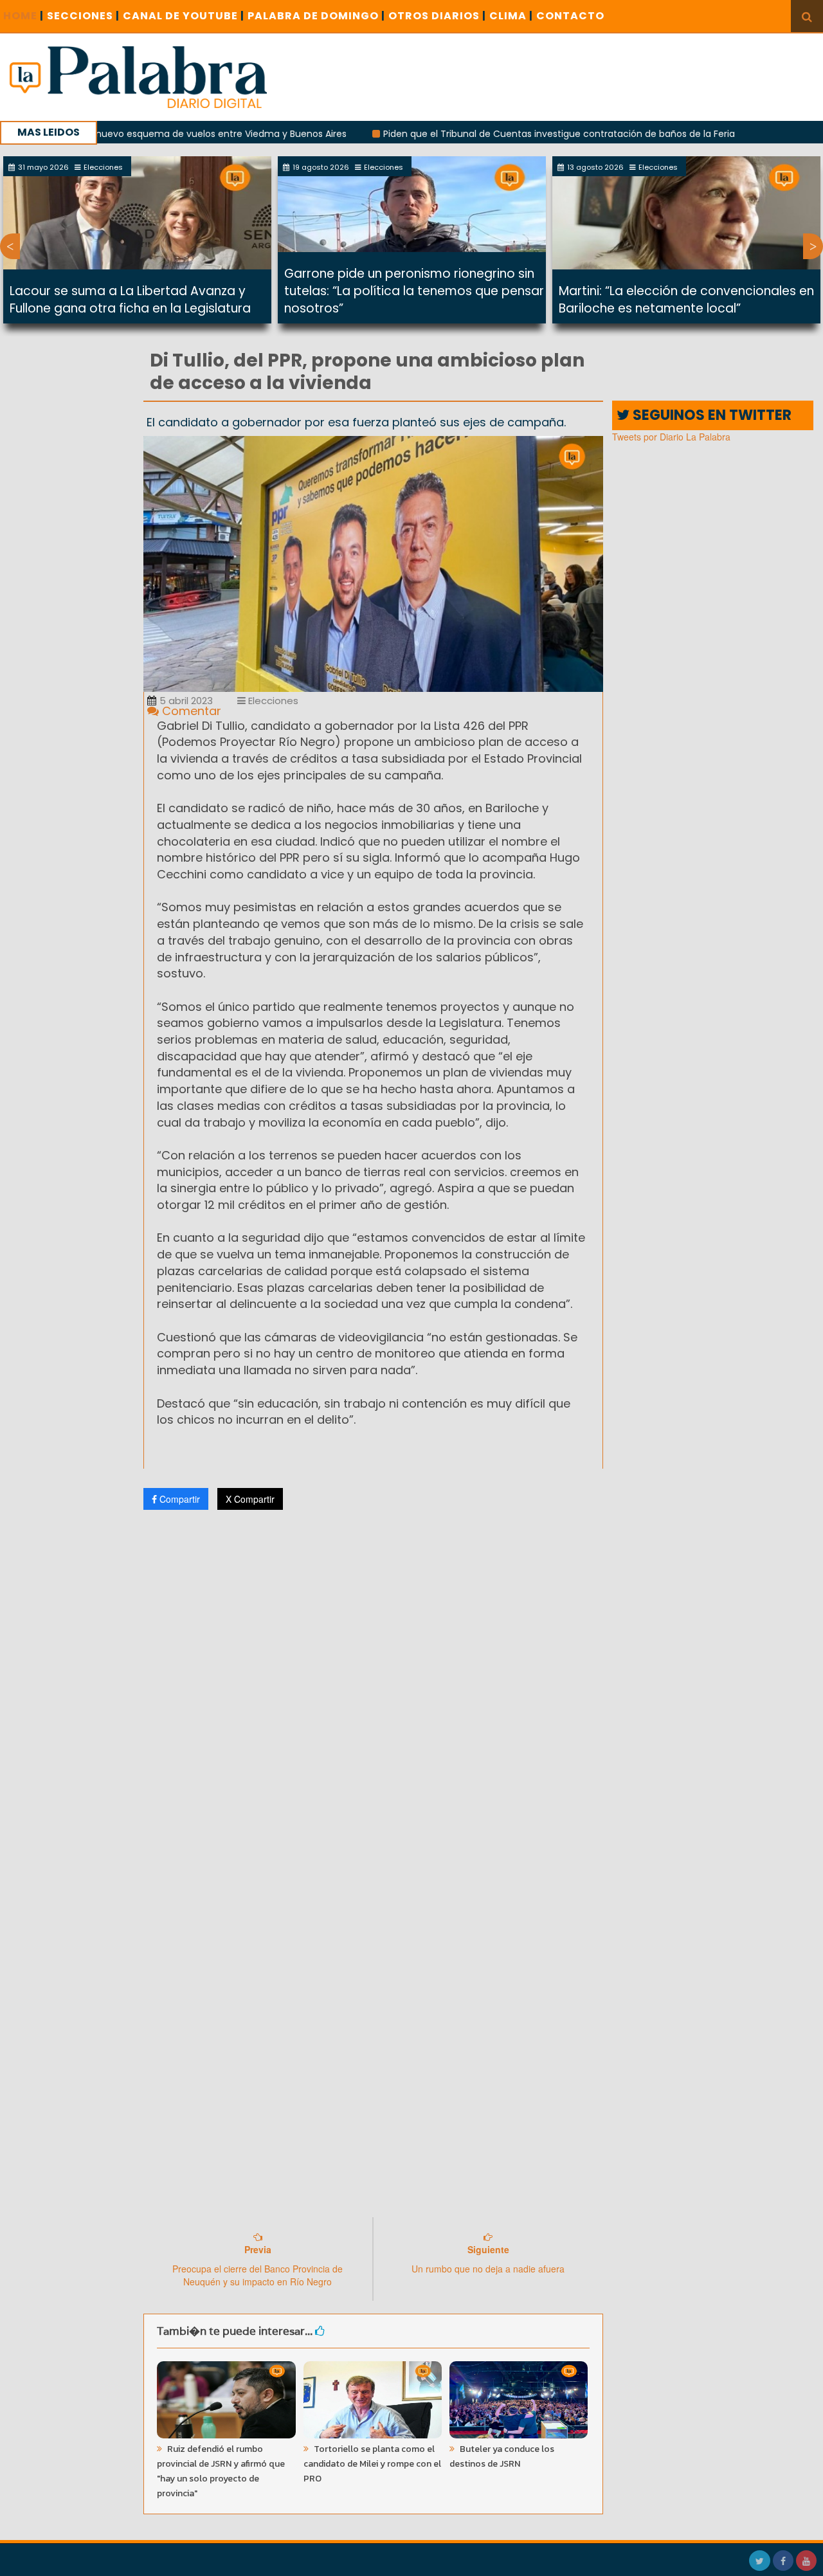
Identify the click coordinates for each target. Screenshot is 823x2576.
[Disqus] (373, 1690)
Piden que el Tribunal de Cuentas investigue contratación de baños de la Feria (501, 134)
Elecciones (272, 701)
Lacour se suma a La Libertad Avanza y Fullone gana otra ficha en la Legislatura (130, 300)
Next (813, 246)
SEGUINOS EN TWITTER (710, 415)
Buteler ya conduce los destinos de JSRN (502, 2456)
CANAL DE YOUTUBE (184, 16)
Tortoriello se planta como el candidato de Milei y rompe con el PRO (372, 2464)
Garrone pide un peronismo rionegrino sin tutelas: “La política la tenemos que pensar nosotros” (414, 291)
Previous (10, 246)
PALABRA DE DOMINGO (316, 16)
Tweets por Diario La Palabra (671, 437)
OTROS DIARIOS (437, 16)
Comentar (190, 711)
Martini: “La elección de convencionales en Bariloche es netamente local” (686, 300)
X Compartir (250, 1499)
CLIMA (511, 16)
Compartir (178, 1499)
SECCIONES (83, 16)
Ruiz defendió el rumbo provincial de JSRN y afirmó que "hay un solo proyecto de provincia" (221, 2471)
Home (23, 16)
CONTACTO (570, 16)
